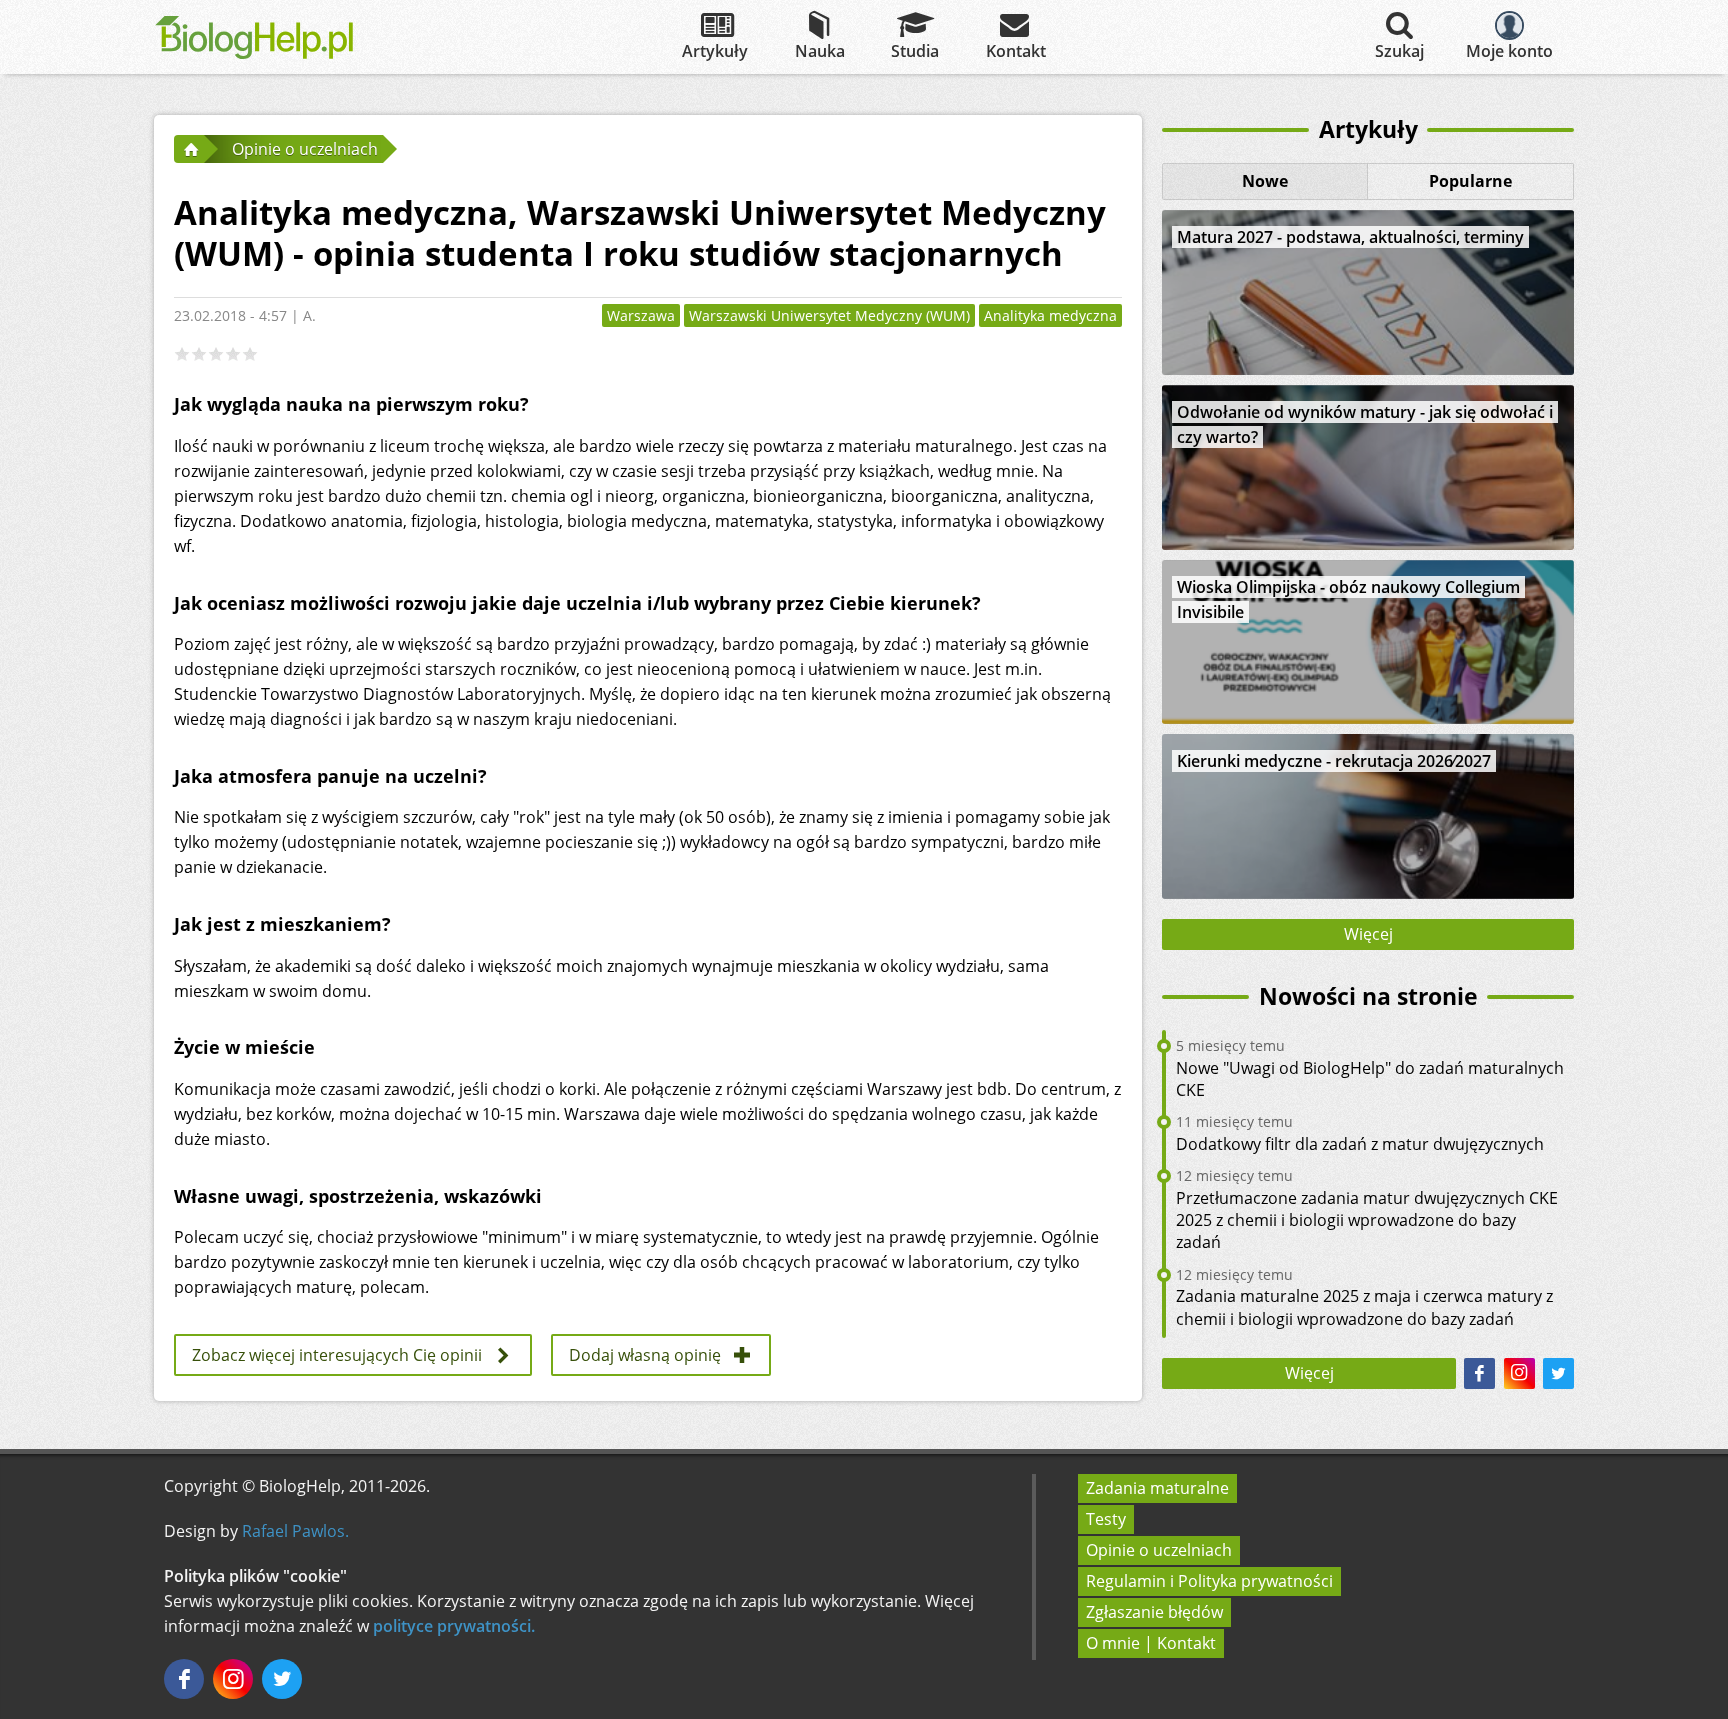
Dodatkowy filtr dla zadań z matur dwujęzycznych (1360, 1144)
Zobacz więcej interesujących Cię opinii (337, 1355)
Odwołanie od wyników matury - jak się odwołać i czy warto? (1365, 424)
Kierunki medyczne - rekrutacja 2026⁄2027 (1334, 761)
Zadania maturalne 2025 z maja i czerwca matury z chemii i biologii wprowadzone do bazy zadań (1364, 1307)
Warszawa (641, 315)
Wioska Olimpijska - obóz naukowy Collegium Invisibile (1348, 599)
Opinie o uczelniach (1159, 1550)
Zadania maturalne (1157, 1488)
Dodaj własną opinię (645, 1355)
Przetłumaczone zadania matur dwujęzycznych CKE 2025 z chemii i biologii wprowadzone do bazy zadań (1367, 1220)
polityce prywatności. (454, 1626)
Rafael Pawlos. (295, 1531)
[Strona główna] (189, 149)
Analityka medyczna (1050, 315)
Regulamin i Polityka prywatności (1209, 1581)
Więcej (1368, 934)
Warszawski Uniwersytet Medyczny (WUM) (829, 315)
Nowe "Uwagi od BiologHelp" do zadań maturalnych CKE (1370, 1079)
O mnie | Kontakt (1151, 1643)
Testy (1106, 1519)
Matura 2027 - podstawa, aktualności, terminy (1350, 237)
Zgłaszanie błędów (1154, 1612)
